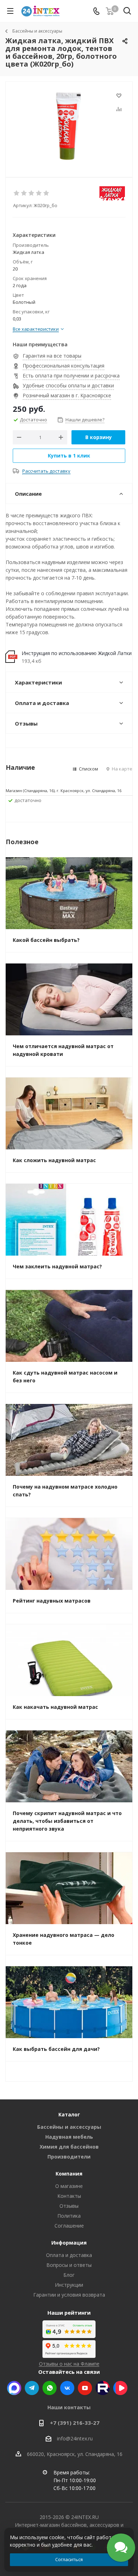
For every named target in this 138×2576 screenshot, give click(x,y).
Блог (69, 2275)
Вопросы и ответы (69, 2265)
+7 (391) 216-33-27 (75, 2423)
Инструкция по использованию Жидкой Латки (77, 653)
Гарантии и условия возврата (69, 2295)
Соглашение (69, 2226)
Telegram (32, 2388)
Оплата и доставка (69, 2255)
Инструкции (69, 2285)
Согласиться (69, 2559)
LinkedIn (120, 2388)
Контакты (69, 2196)
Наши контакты (69, 2407)
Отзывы (69, 2206)
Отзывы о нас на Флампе (69, 2364)
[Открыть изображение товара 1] (69, 126)
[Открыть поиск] (127, 12)
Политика (69, 2216)
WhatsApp (50, 2388)
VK (67, 2388)
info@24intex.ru (75, 2438)
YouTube (85, 2388)
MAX (14, 2388)
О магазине (69, 2186)
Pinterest (103, 2388)
